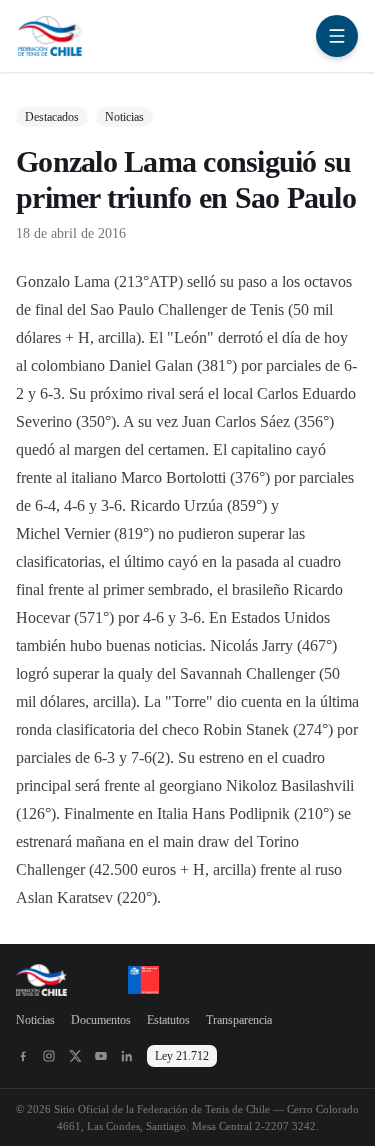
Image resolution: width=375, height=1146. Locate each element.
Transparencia (239, 1020)
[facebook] (23, 1056)
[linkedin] (127, 1056)
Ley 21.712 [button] (182, 1056)
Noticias (35, 1020)
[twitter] (75, 1056)
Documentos (101, 1020)
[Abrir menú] (337, 36)
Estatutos (168, 1020)
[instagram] (49, 1056)
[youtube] (101, 1056)
